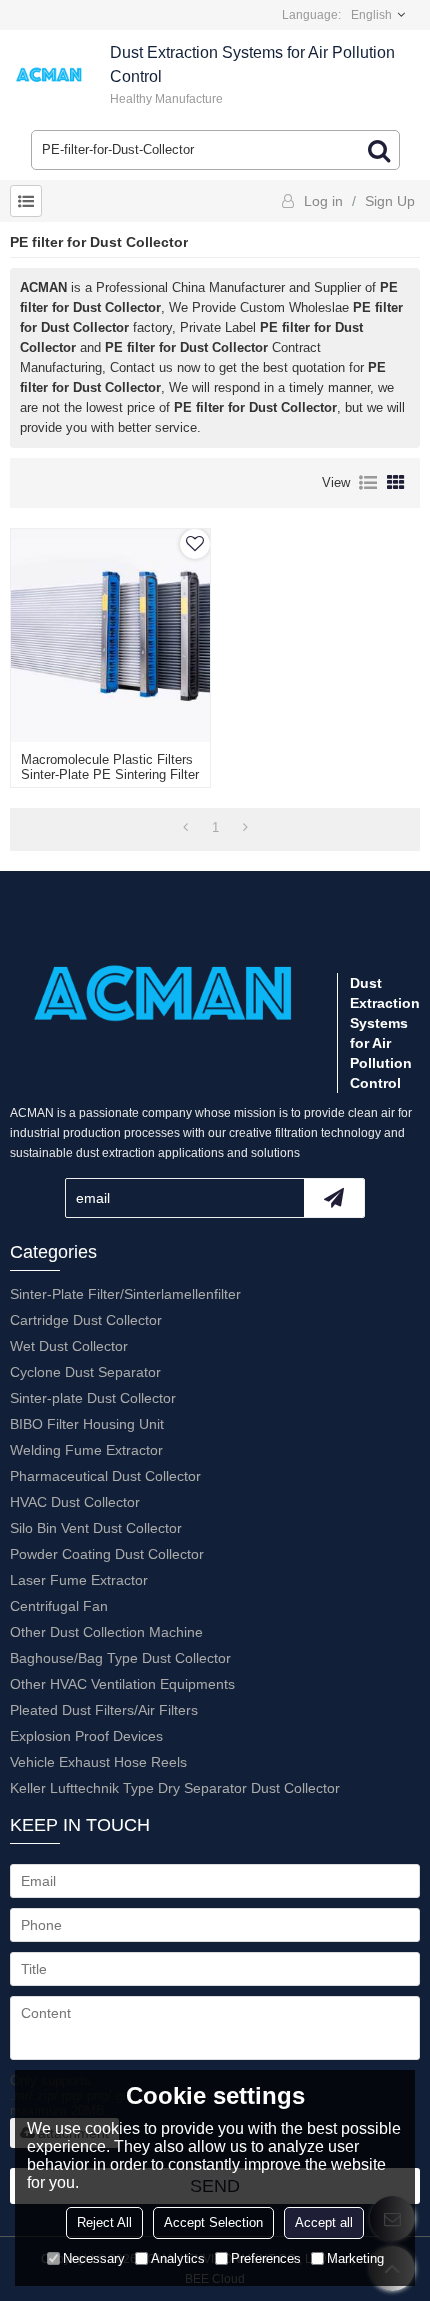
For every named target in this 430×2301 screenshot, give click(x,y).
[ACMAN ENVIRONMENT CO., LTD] (50, 75)
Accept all (324, 2222)
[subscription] (334, 1198)
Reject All (104, 2222)
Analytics (178, 2258)
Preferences (266, 2258)
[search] (379, 150)
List (368, 483)
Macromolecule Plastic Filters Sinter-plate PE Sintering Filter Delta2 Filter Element (110, 774)
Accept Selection (213, 2222)
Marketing (355, 2258)
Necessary (94, 2258)
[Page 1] (185, 828)
